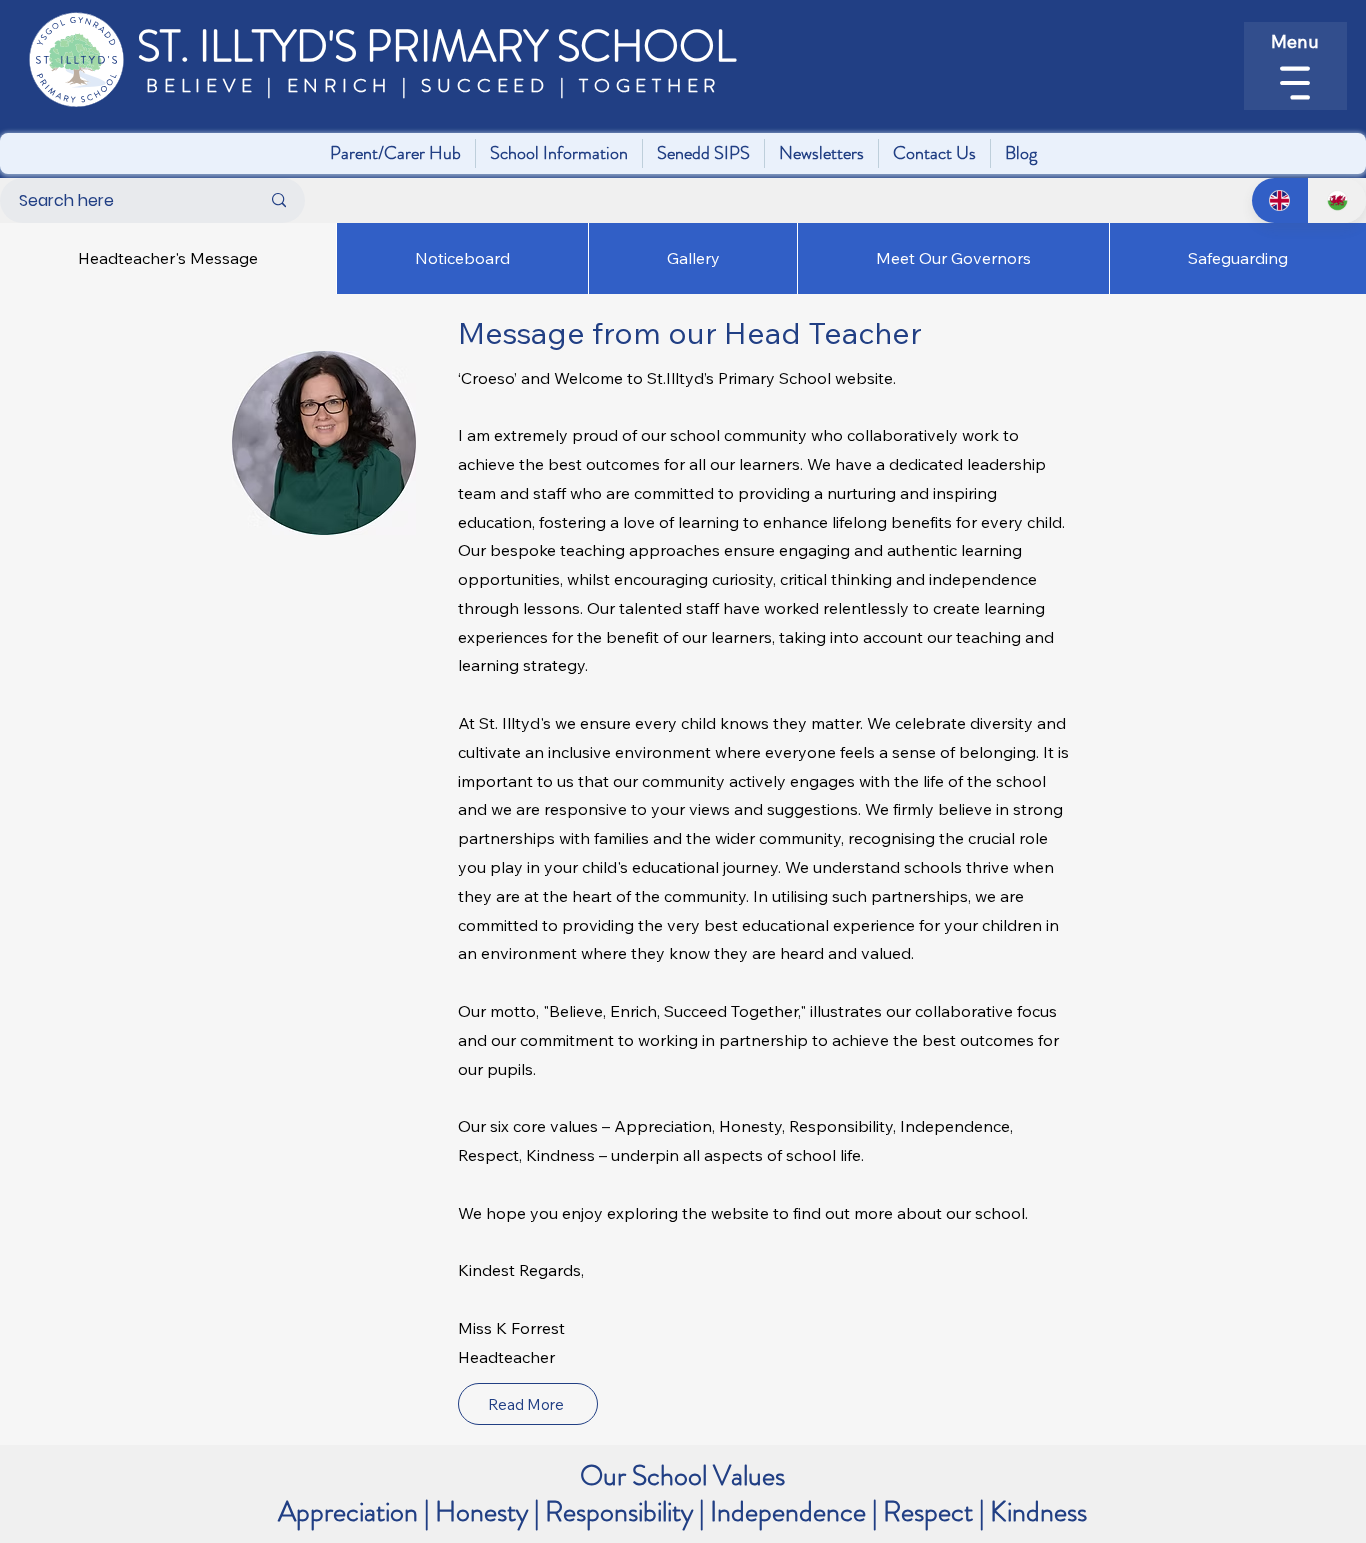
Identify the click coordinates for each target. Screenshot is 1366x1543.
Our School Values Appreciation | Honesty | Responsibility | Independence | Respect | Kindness (682, 1494)
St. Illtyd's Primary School (436, 46)
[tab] (168, 258)
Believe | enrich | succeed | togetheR (428, 85)
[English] (1280, 200)
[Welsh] (1337, 200)
